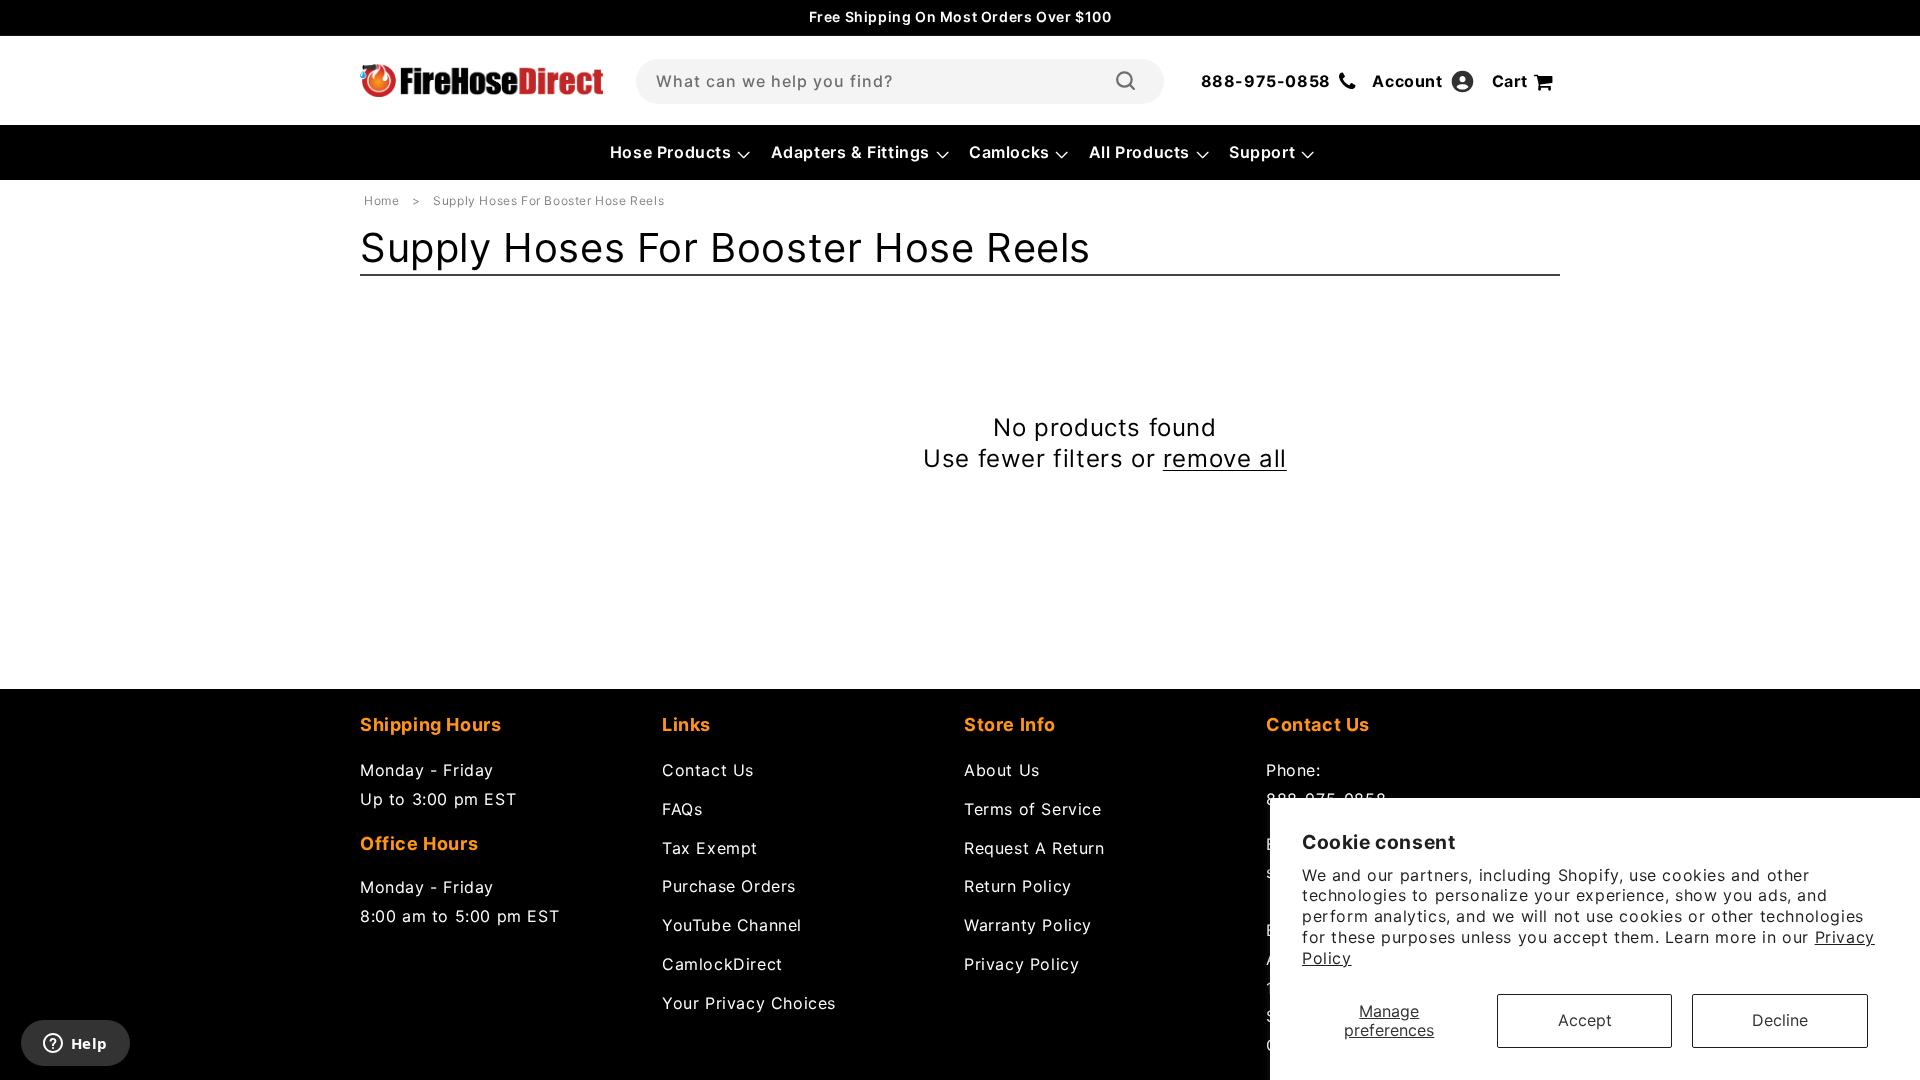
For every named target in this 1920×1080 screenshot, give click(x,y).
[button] (678, 152)
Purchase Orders (729, 886)
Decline (1780, 1020)
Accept (1585, 1020)
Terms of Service (1033, 809)
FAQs (682, 809)
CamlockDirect (722, 964)
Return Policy (1018, 886)
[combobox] (900, 81)
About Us (1002, 770)
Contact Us (708, 770)
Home (381, 200)
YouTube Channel (732, 925)
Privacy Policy (1021, 964)
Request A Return (1034, 848)
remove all (1225, 458)
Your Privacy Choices (749, 1003)
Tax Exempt (710, 848)
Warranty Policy (1028, 925)
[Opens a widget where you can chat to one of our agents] (75, 1045)
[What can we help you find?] (1125, 81)
